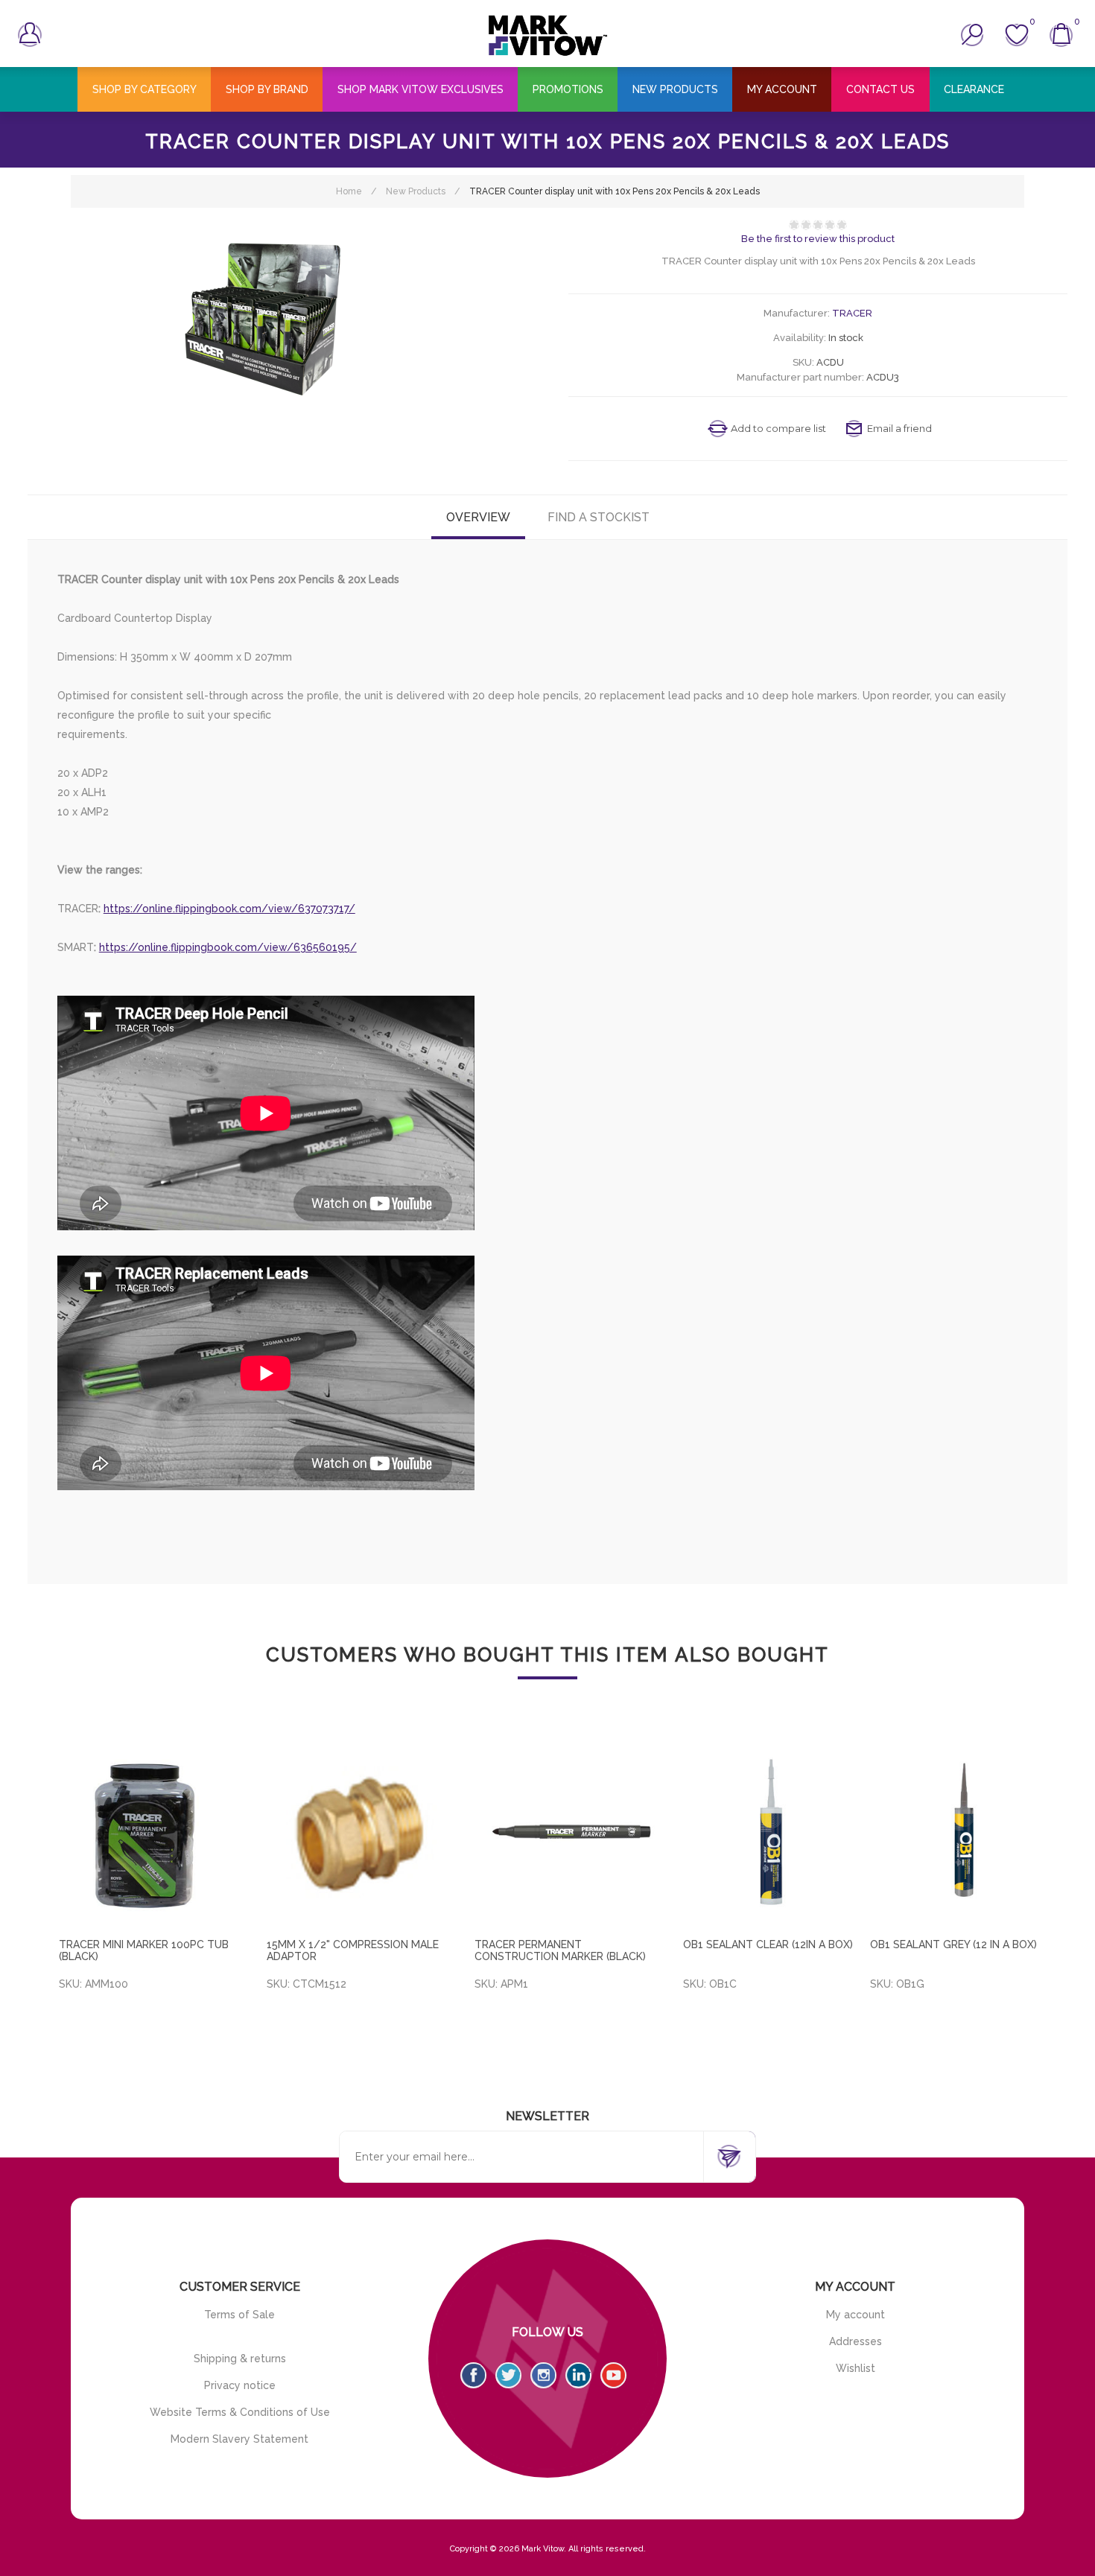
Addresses (856, 2341)
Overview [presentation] (478, 517)
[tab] (478, 517)
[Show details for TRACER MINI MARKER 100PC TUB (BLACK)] (152, 1834)
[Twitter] (508, 2375)
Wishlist (856, 2368)
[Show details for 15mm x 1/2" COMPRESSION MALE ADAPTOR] (360, 1834)
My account (856, 2315)
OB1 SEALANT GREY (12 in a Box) (953, 1944)
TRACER (852, 313)
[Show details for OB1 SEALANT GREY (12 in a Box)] (964, 1834)
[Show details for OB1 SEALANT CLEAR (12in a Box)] (777, 1834)
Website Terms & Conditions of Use (240, 2412)
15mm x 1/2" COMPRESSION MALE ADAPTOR (353, 1950)
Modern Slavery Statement (239, 2439)
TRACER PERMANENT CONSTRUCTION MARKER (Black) (560, 1950)
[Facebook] (473, 2375)
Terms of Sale (239, 2315)
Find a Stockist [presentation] (599, 517)
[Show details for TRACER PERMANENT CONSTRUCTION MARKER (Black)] (568, 1834)
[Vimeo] (578, 2375)
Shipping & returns (240, 2359)
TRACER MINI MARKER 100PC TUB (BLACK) (144, 1950)
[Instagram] (543, 2375)
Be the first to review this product (818, 239)
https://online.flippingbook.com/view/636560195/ (228, 947)
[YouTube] (613, 2375)
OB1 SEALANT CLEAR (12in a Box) (768, 1944)
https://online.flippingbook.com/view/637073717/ (229, 909)
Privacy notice (240, 2385)
